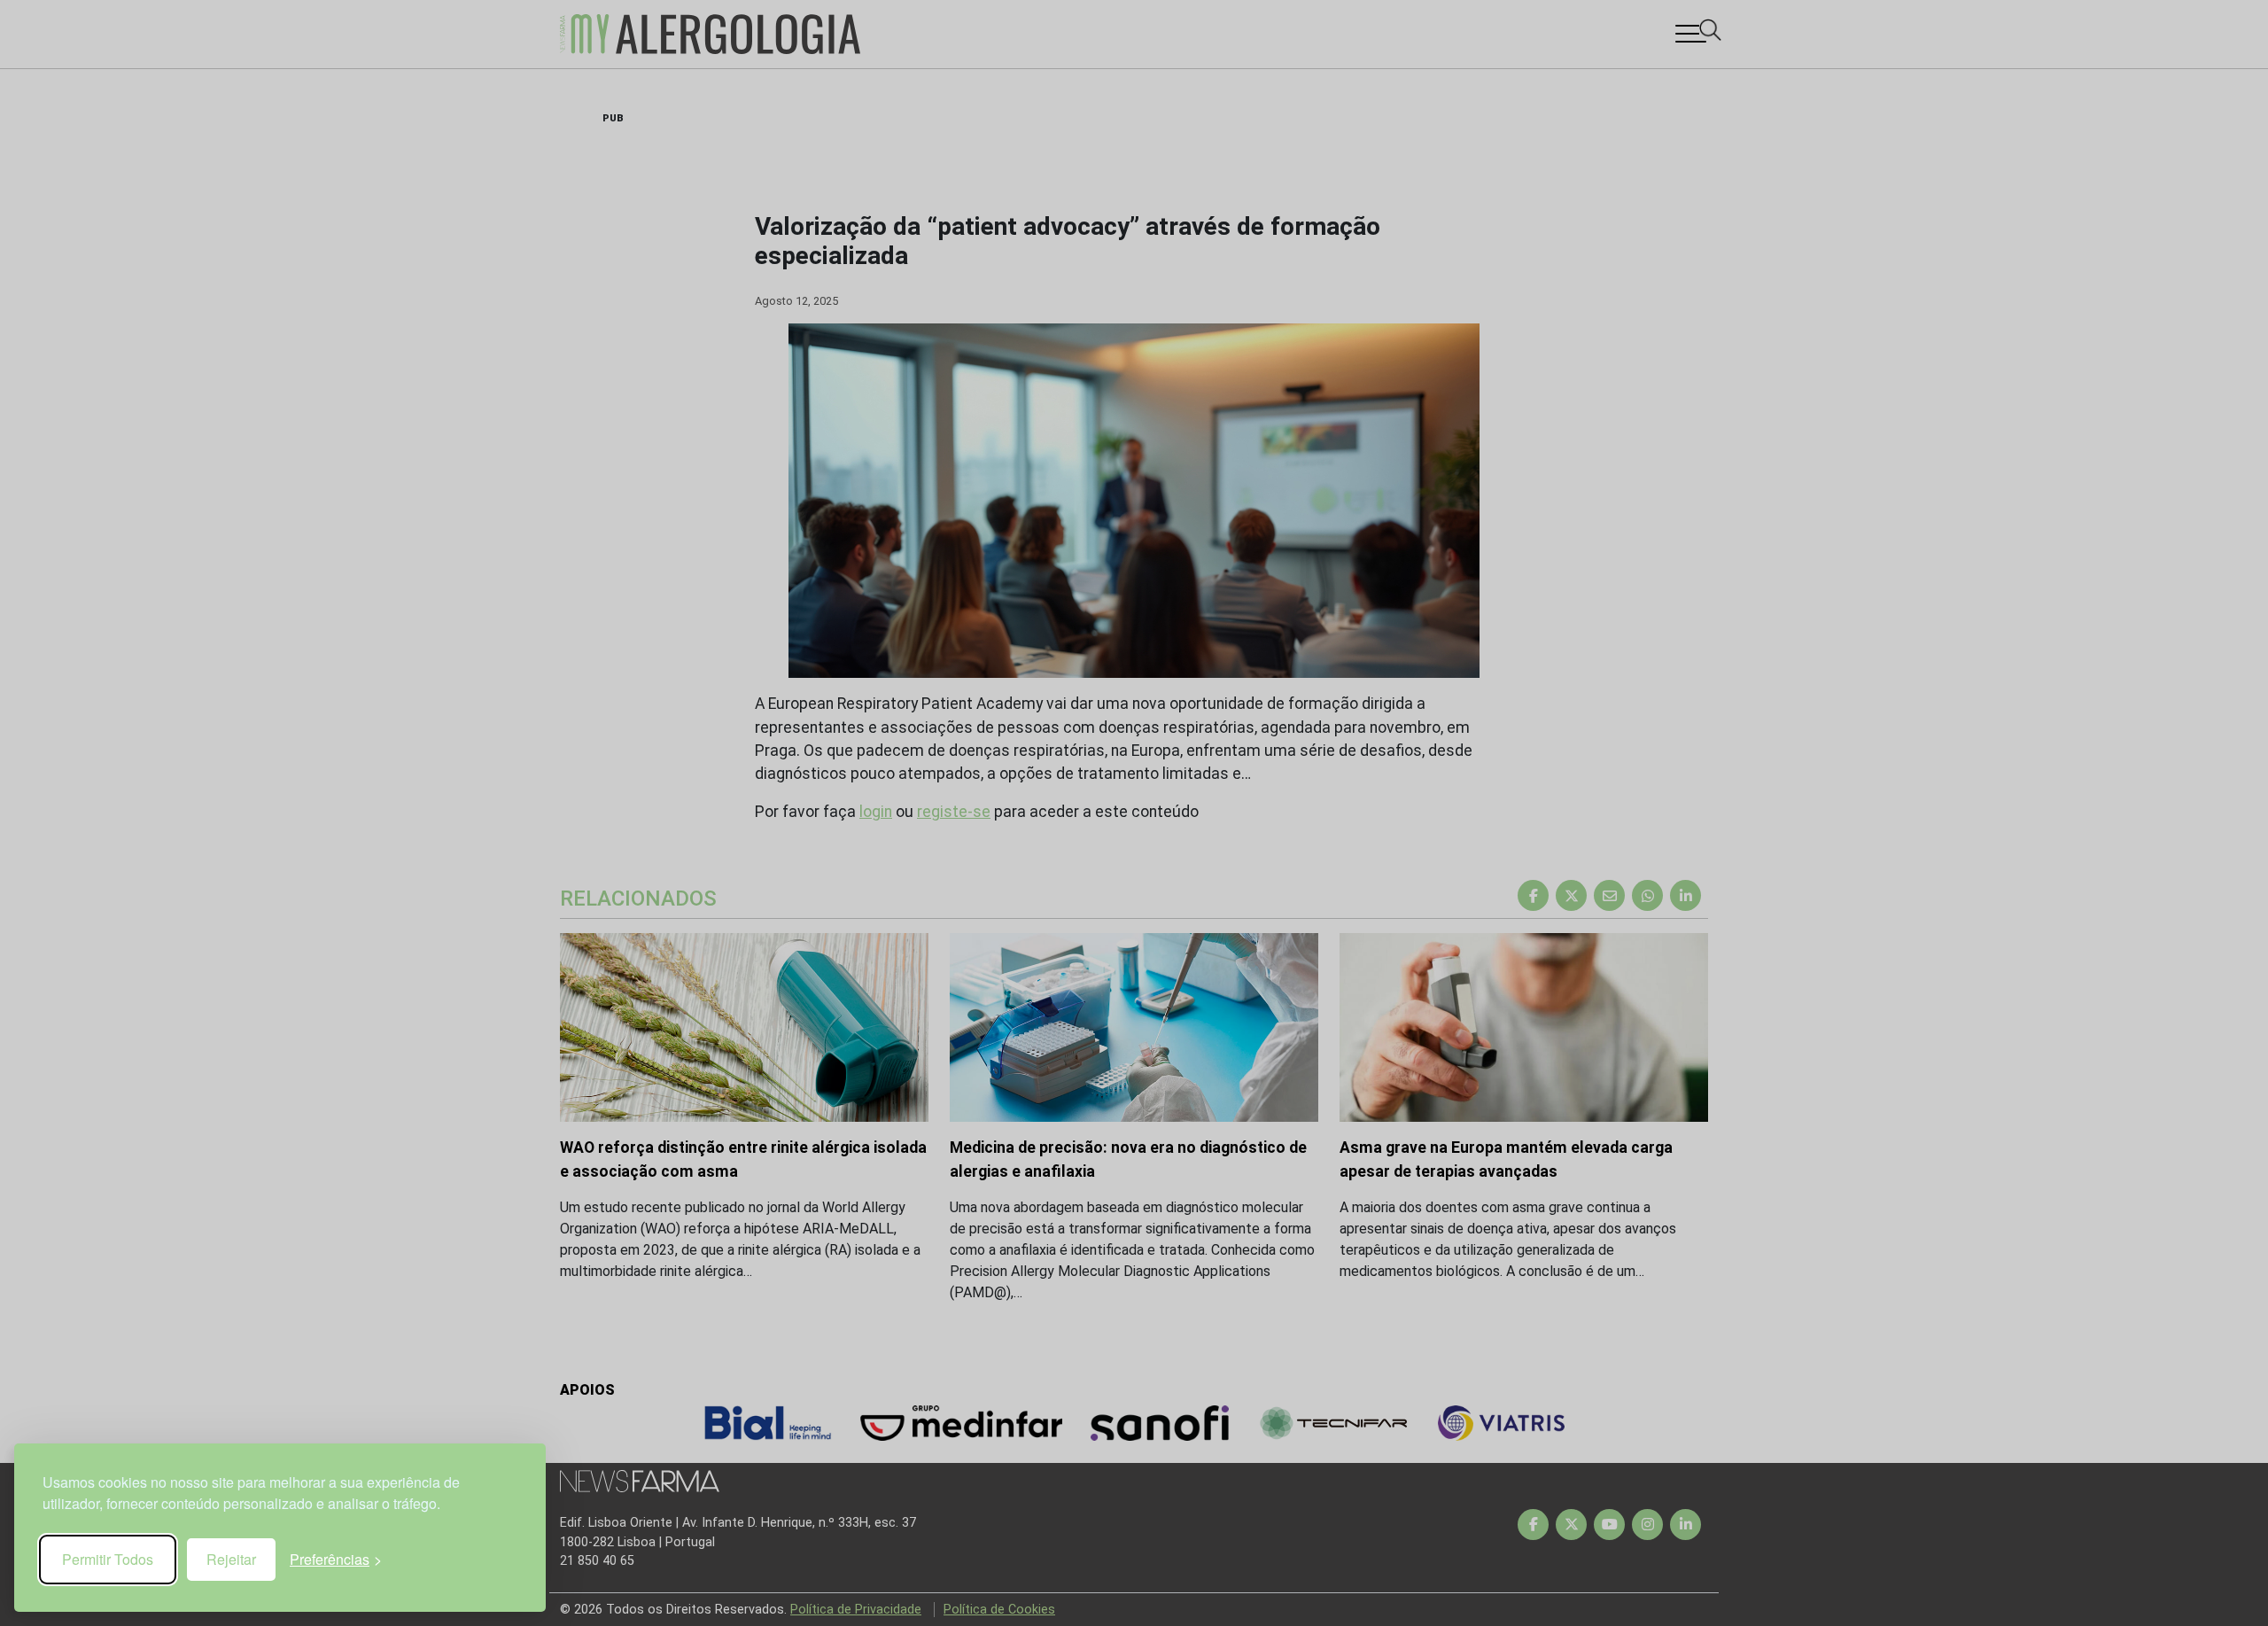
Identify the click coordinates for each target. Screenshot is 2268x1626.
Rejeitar (231, 1559)
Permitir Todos (108, 1559)
